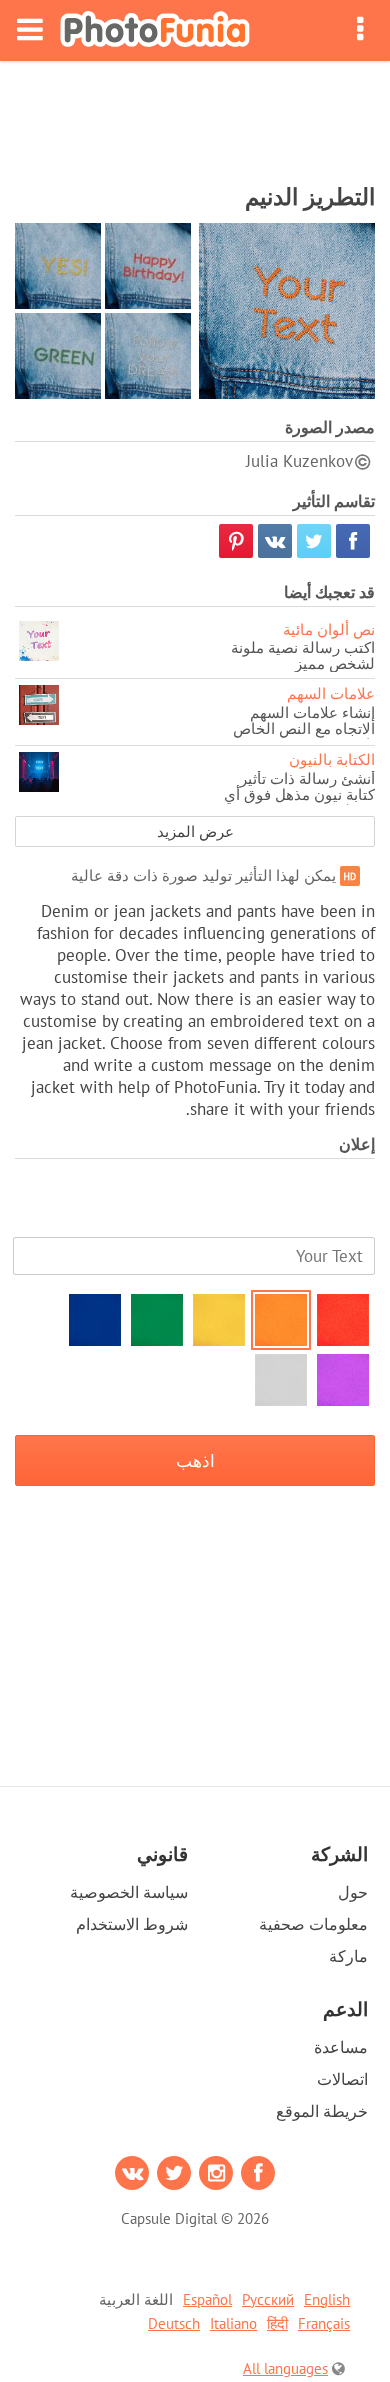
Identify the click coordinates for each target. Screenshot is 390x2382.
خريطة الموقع (322, 2111)
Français (324, 2323)
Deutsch (174, 2323)
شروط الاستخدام (132, 1924)
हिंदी (277, 2323)
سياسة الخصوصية (129, 1892)
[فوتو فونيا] (155, 30)
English (327, 2299)
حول (353, 1892)
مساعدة (341, 2047)
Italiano (233, 2323)
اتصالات (342, 2079)
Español (207, 2299)
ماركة (348, 1956)
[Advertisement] (195, 116)
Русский (268, 2299)
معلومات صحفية (313, 1924)
